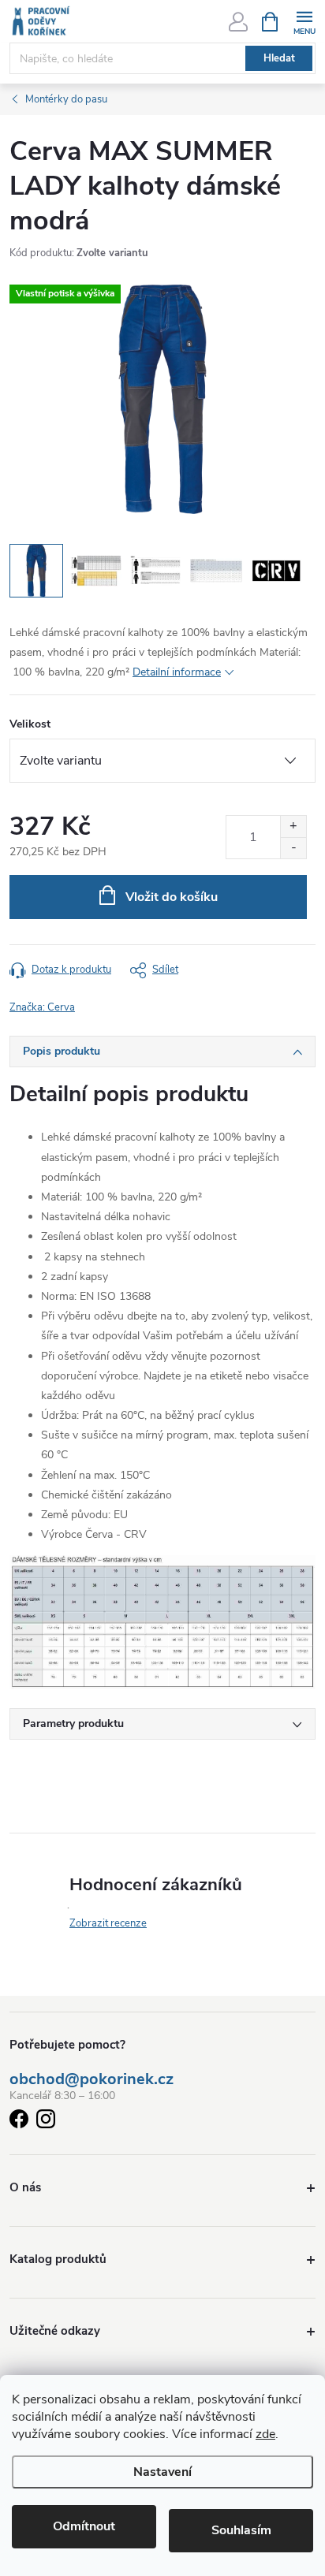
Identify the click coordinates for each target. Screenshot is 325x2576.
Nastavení (162, 2472)
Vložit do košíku (172, 897)
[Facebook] (19, 2122)
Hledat (279, 58)
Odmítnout (84, 2526)
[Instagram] (46, 2122)
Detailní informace (177, 672)
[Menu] (304, 21)
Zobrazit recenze (108, 1923)
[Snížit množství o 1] (293, 848)
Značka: (42, 1007)
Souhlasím (241, 2530)
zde (265, 2434)
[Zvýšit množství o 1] (293, 826)
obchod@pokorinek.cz (92, 2079)
